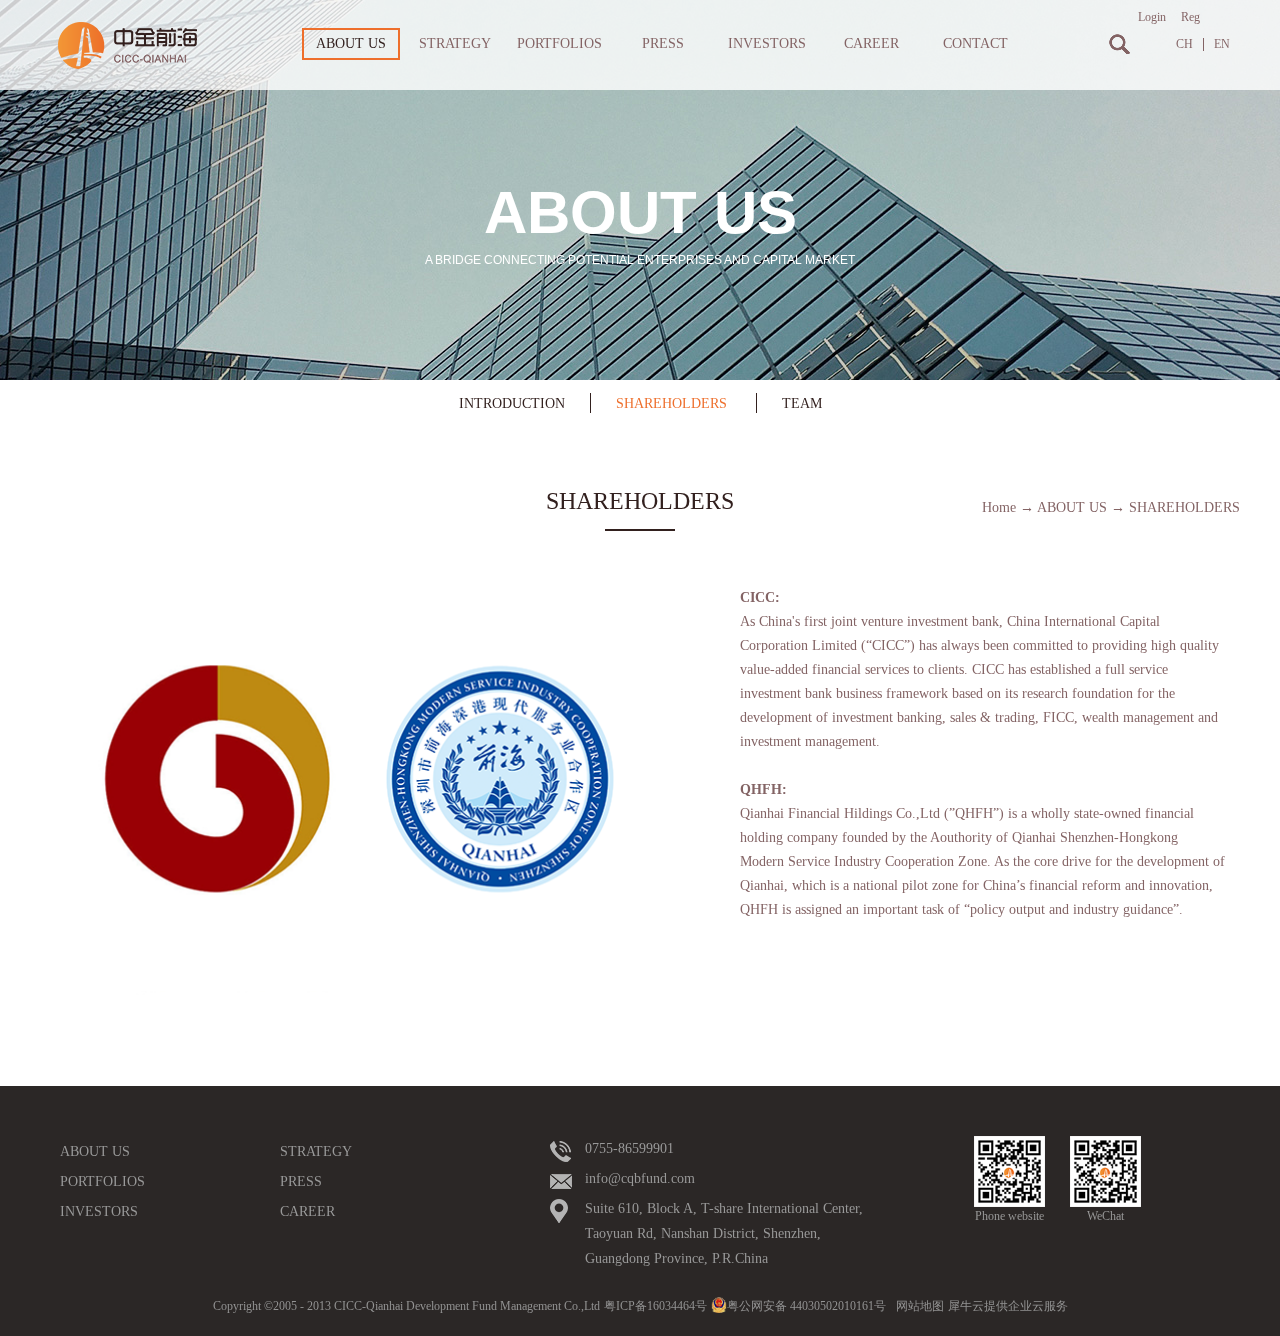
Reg (1190, 17)
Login (1152, 17)
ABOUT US (1072, 507)
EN (1222, 44)
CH (1184, 44)
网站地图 (917, 1306)
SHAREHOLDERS (1184, 507)
